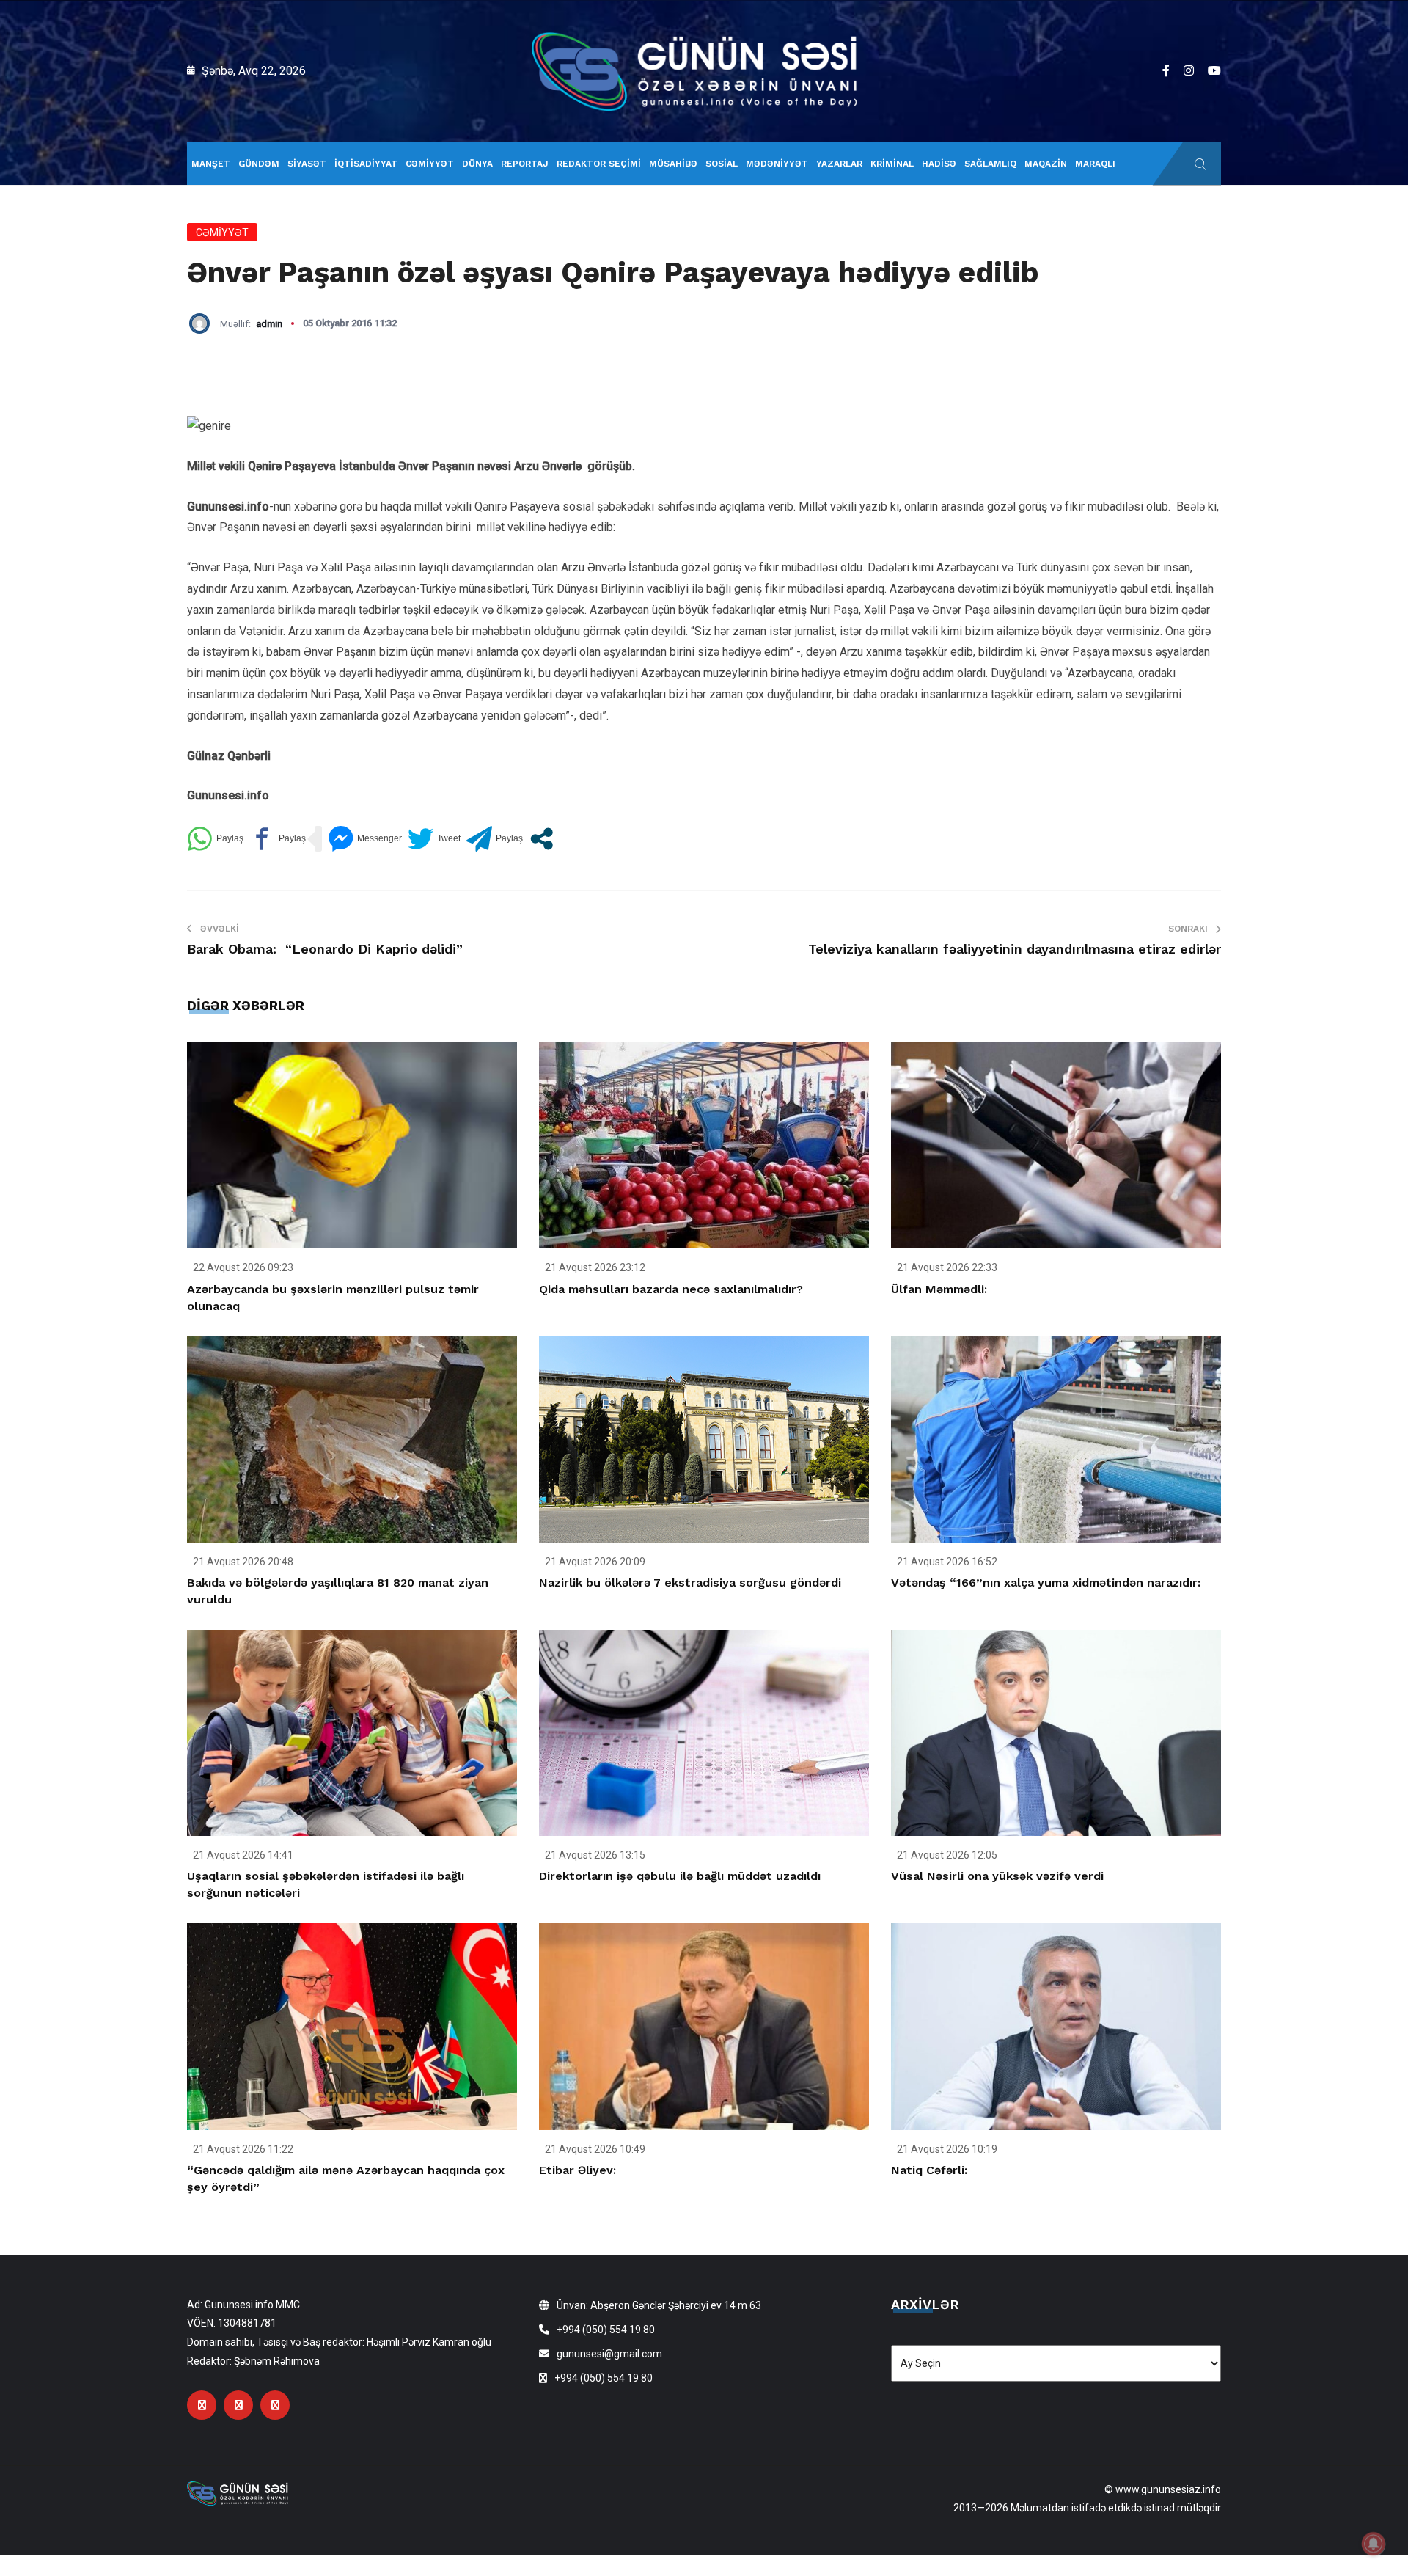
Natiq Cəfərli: (929, 2170)
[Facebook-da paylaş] (278, 839)
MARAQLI (1095, 164)
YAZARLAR (839, 164)
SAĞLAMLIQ (990, 164)
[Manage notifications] (1374, 2544)
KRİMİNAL (892, 164)
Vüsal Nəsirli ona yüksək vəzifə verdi (997, 1876)
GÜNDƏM (259, 164)
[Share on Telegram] (495, 839)
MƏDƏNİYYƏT (777, 164)
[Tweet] (434, 839)
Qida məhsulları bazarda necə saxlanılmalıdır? (671, 1289)
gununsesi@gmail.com (609, 2354)
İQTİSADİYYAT (366, 164)
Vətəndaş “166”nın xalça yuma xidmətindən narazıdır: (1046, 1582)
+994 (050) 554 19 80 (606, 2330)
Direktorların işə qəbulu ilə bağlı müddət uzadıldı (680, 1876)
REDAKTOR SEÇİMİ (599, 164)
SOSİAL (722, 164)
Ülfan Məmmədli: (939, 1289)
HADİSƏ (939, 164)
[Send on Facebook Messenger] (365, 839)
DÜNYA (477, 164)
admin (269, 324)
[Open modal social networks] (542, 839)
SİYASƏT (307, 164)
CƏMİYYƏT (430, 164)
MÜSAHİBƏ (673, 164)
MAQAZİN (1046, 164)
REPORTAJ (525, 164)
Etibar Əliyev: (577, 2170)
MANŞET (211, 164)
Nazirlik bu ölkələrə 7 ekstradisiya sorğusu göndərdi (690, 1582)
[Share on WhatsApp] (215, 839)
